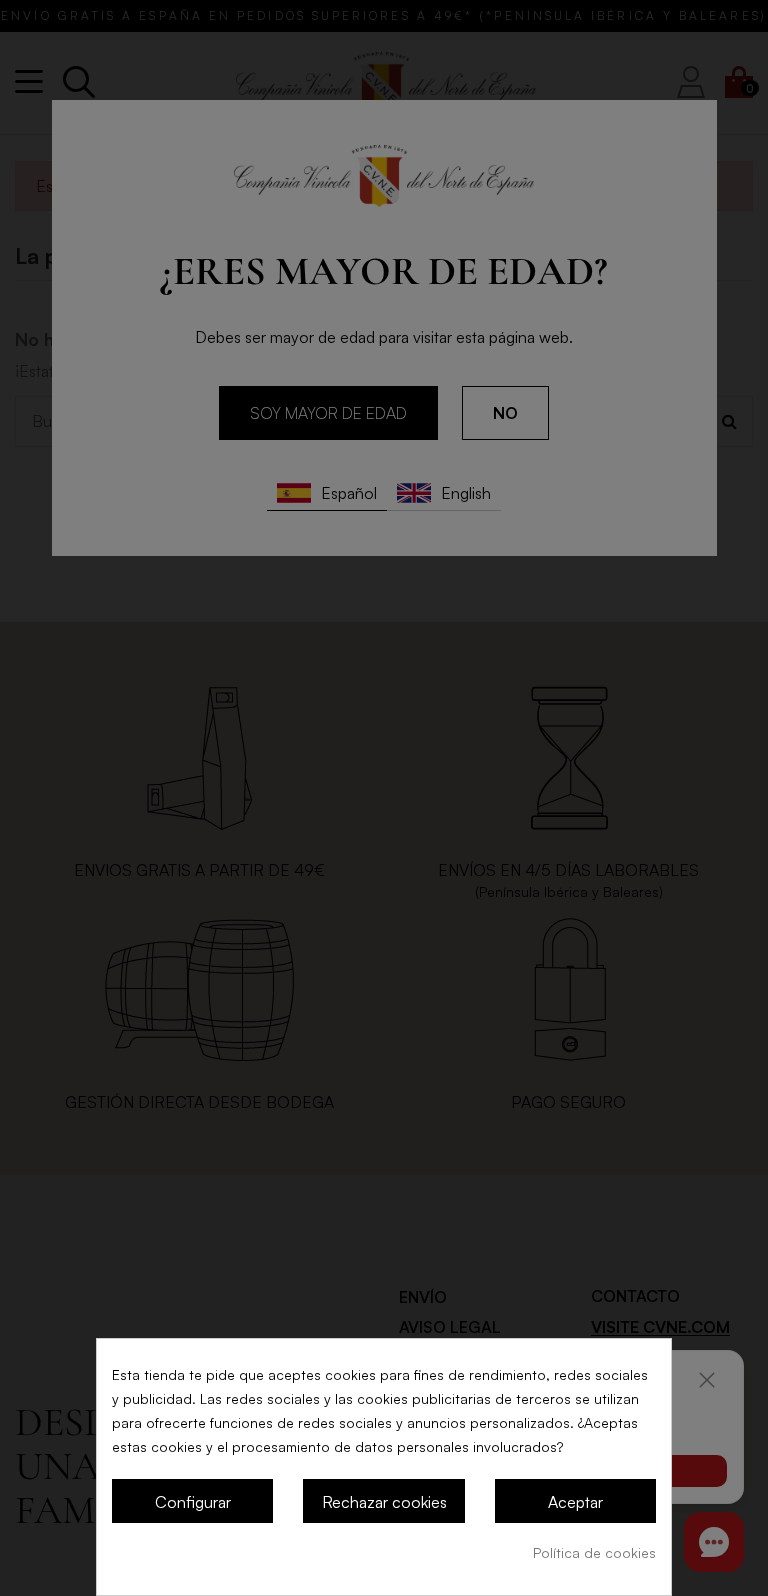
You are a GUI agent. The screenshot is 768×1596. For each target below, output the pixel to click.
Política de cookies (594, 1552)
